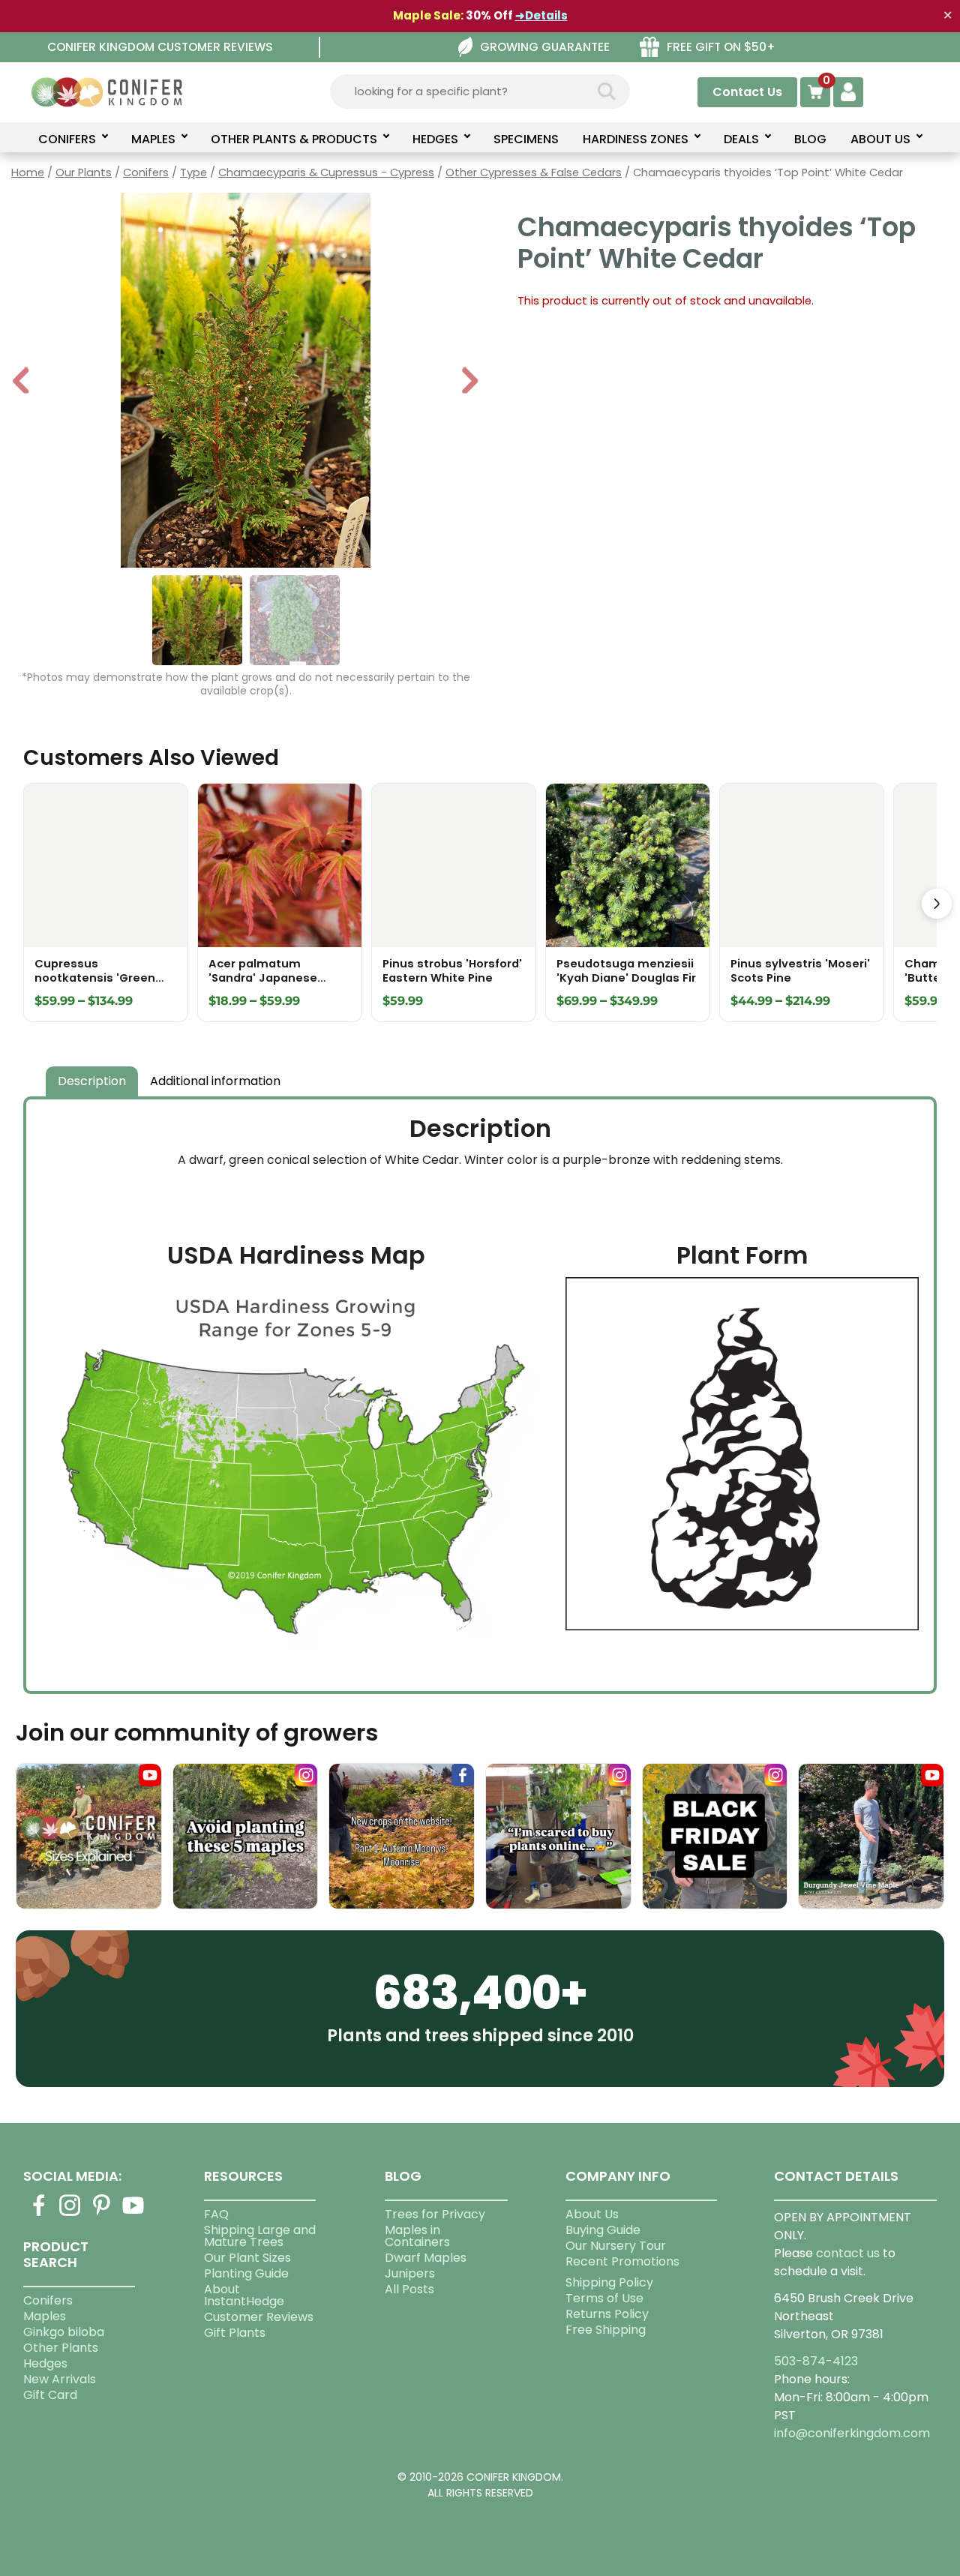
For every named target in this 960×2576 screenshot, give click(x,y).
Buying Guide (603, 2230)
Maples (45, 2316)
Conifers (146, 172)
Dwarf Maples (426, 2258)
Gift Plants (235, 2333)
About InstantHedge (244, 2295)
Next (470, 382)
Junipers (410, 2273)
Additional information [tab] (215, 1081)
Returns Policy (607, 2314)
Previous (22, 382)
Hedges (45, 2363)
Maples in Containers (417, 2236)
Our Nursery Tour (616, 2246)
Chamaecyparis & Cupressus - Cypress (326, 172)
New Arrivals (60, 2379)
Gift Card (50, 2395)
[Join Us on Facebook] (39, 2214)
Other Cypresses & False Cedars (534, 172)
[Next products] (937, 904)
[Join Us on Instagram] (70, 2214)
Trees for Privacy (435, 2214)
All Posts (409, 2289)
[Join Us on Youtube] (133, 2214)
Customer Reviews (259, 2317)
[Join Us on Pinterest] (102, 2214)
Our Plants (84, 172)
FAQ (216, 2214)
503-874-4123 (816, 2361)
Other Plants (61, 2348)
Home (28, 172)
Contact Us (747, 92)
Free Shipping (606, 2330)
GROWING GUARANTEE (545, 47)
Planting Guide (246, 2273)
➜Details (541, 15)
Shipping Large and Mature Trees (260, 2236)
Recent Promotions (622, 2261)
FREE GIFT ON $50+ (721, 47)
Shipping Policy (609, 2282)
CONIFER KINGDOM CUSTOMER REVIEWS (160, 47)
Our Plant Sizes (247, 2258)
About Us (592, 2214)
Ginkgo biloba (64, 2332)
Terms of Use (604, 2298)
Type (193, 172)
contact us (848, 2253)
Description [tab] (92, 1081)
